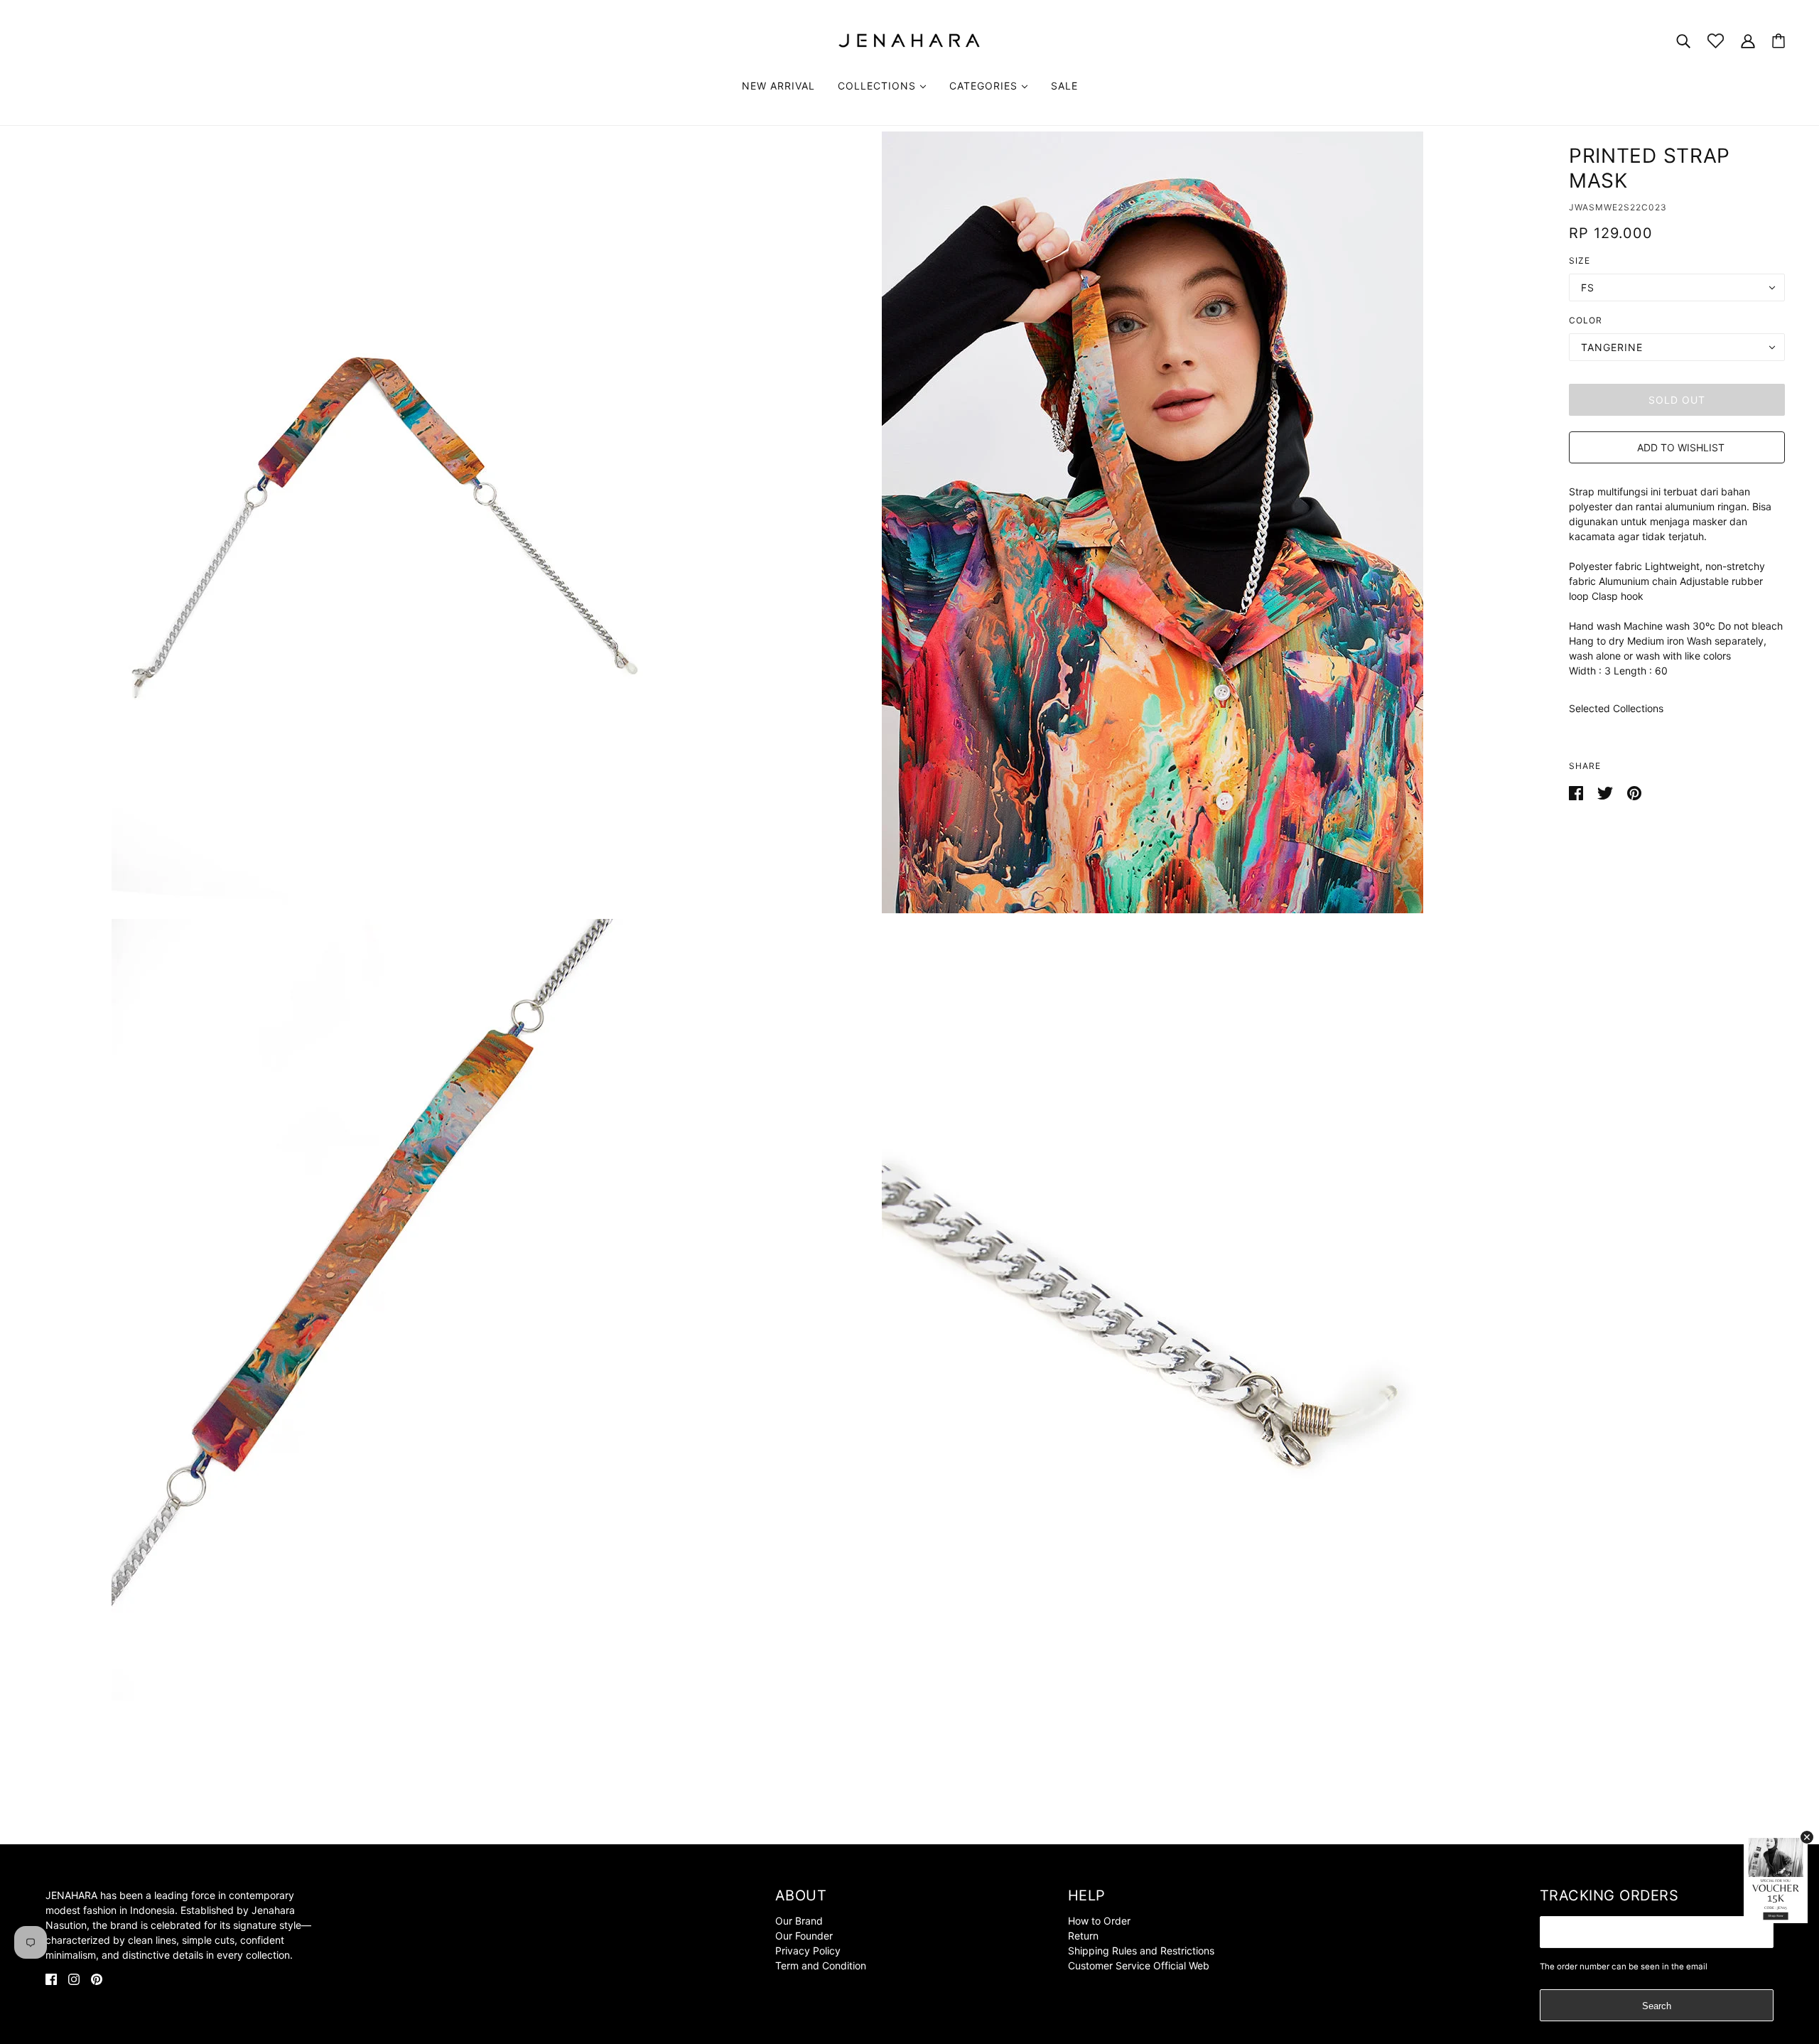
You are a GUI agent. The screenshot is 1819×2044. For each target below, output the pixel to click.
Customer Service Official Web (1139, 1965)
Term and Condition (821, 1965)
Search (1657, 2006)
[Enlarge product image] (382, 522)
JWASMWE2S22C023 (1618, 207)
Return (1083, 1936)
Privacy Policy (808, 1951)
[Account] (1748, 40)
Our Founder (804, 1936)
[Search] (1683, 40)
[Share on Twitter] (1607, 792)
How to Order (1099, 1921)
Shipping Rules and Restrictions (1141, 1951)
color (1586, 320)
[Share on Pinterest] (1634, 792)
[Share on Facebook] (1577, 792)
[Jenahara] (909, 39)
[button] (1677, 447)
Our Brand (799, 1921)
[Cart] (1778, 41)
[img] (51, 1978)
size (1580, 260)
